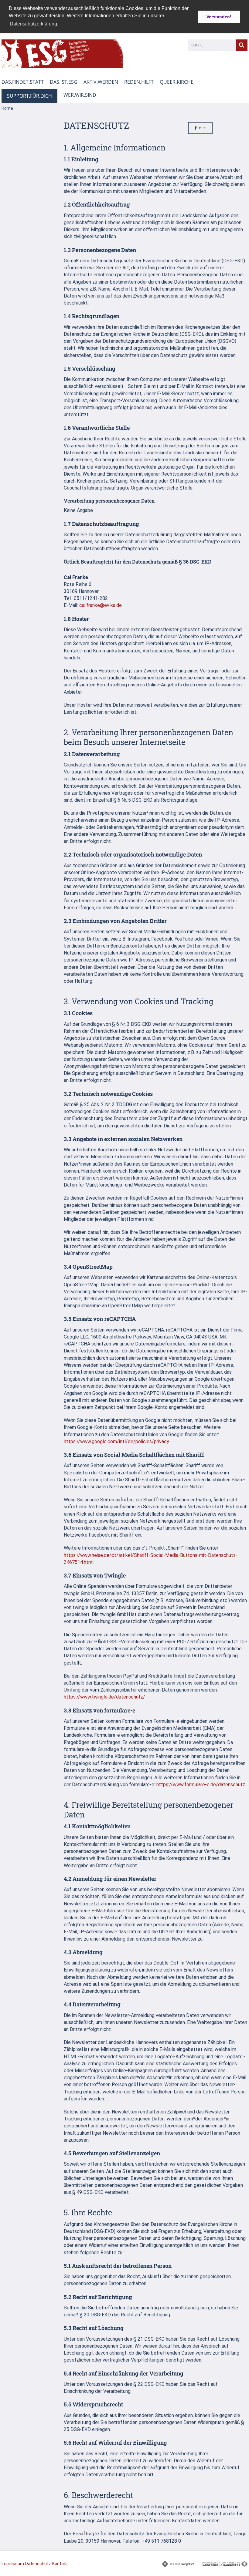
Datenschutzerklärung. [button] (34, 24)
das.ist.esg (64, 82)
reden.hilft (139, 82)
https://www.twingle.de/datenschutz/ (104, 1697)
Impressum (13, 2564)
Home (7, 108)
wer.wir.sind (80, 95)
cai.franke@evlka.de (101, 605)
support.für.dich (29, 96)
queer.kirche (177, 82)
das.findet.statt (23, 82)
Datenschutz (38, 2564)
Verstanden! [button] (219, 17)
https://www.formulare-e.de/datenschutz (201, 1785)
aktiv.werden (101, 82)
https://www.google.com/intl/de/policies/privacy (116, 1441)
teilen (202, 128)
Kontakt (60, 2564)
